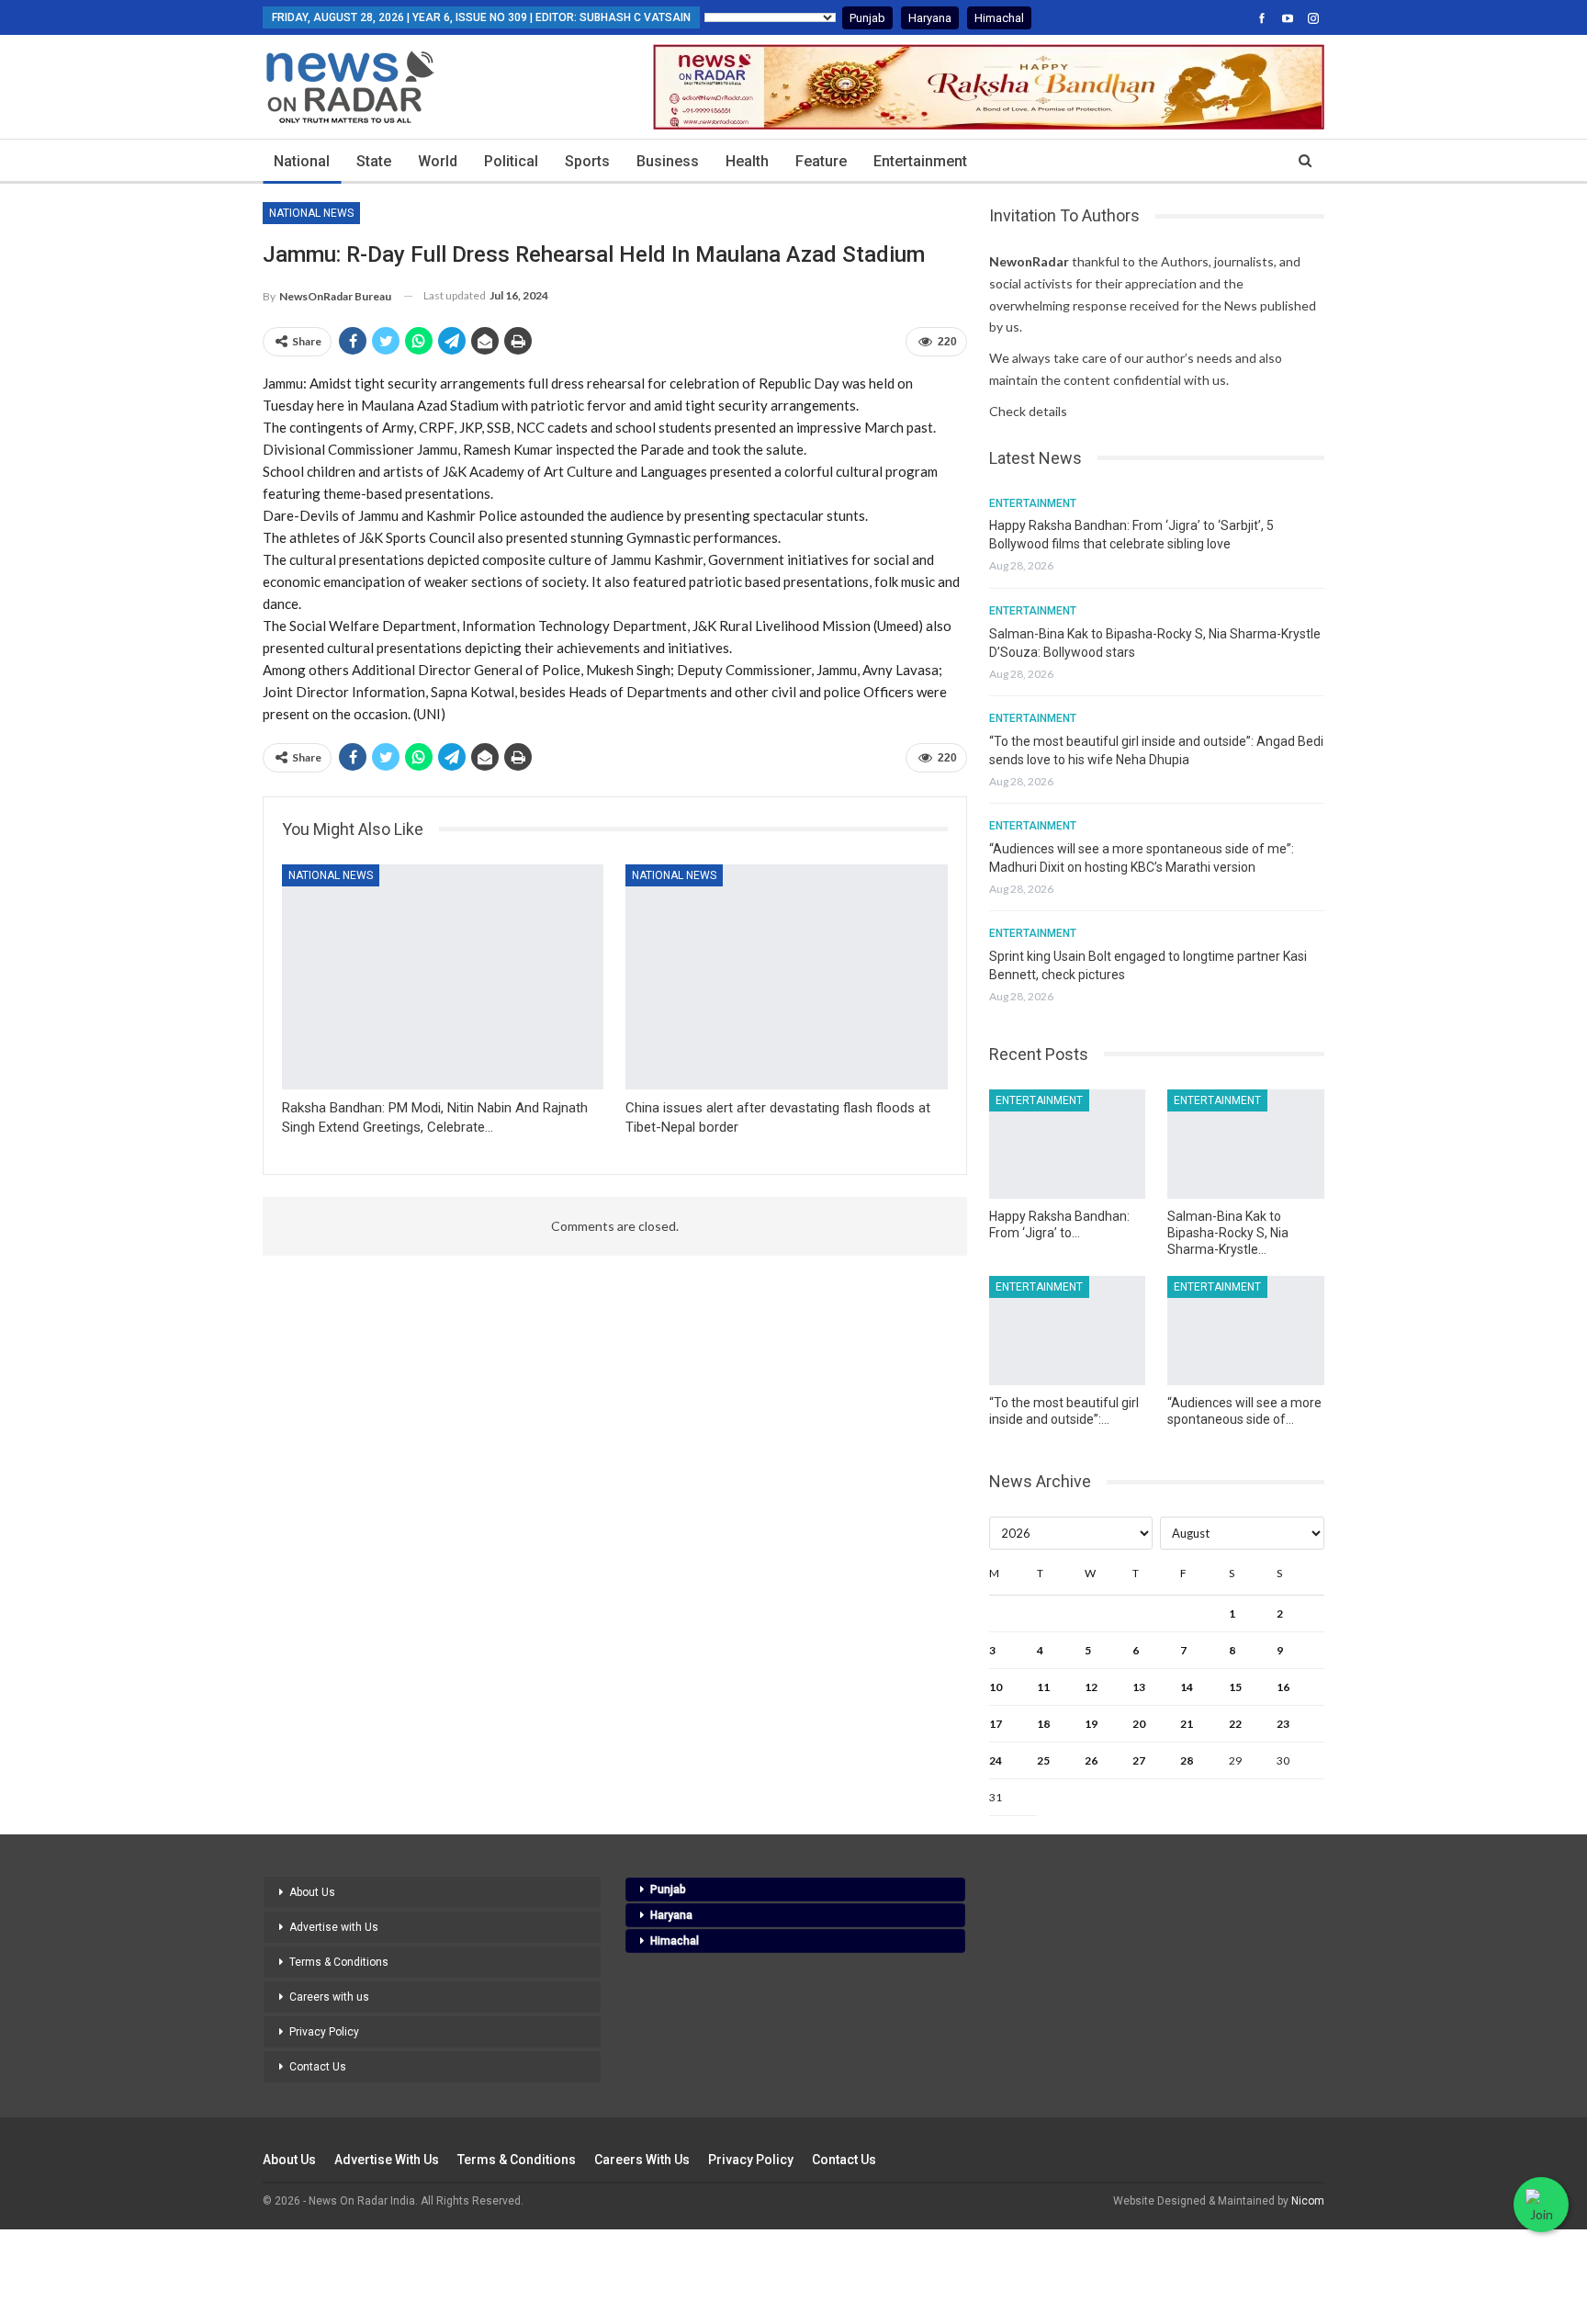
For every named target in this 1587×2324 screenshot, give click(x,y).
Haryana (930, 18)
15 (1235, 1687)
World (438, 161)
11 (1043, 1687)
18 (1043, 1724)
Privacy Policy (324, 2032)
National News (311, 213)
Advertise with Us (334, 1927)
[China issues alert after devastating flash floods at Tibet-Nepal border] (786, 977)
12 (1091, 1687)
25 (1043, 1760)
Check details (1028, 411)
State (374, 161)
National (302, 161)
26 (1091, 1760)
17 (996, 1724)
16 (1283, 1687)
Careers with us (329, 1997)
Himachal (999, 18)
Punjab (867, 18)
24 (996, 1760)
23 (1283, 1724)
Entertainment (920, 161)
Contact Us (318, 2067)
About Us (312, 1892)
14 (1187, 1687)
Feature (821, 161)
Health (747, 161)
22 (1235, 1724)
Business (668, 161)
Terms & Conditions (339, 1962)
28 (1187, 1760)
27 (1139, 1760)
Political (511, 161)
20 (1139, 1724)
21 (1187, 1724)
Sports (587, 161)
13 (1139, 1687)
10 (996, 1687)
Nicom (1308, 2201)
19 (1091, 1724)
